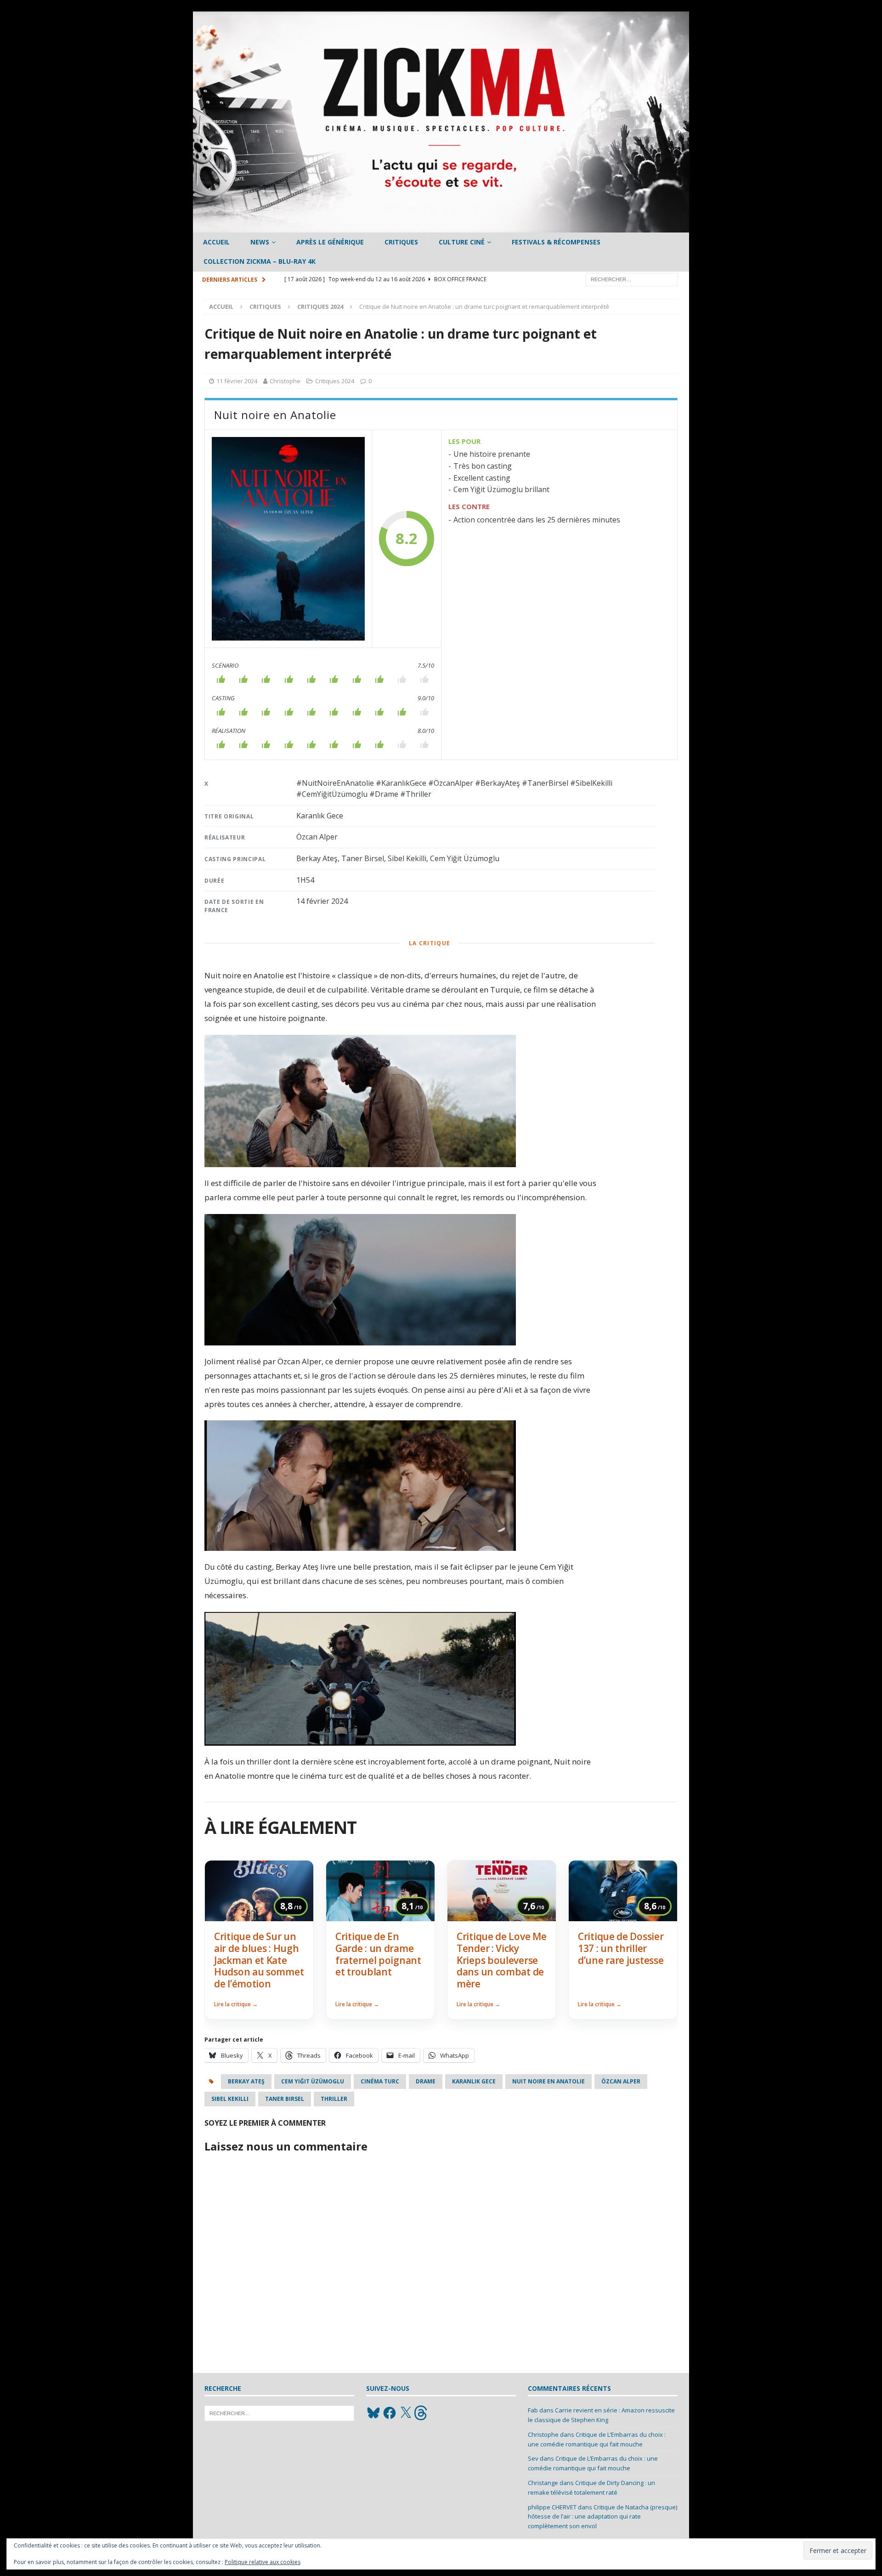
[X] (406, 2413)
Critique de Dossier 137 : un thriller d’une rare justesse (621, 1948)
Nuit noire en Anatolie (548, 2081)
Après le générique (330, 242)
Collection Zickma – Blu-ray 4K (260, 261)
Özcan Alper (621, 2081)
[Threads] (422, 2413)
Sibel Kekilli (230, 2099)
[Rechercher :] (632, 279)
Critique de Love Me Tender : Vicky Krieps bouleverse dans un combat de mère (501, 1960)
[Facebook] (390, 2413)
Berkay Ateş (246, 2081)
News (260, 242)
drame (426, 2081)
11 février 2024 (237, 381)
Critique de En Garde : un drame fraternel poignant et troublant (378, 1954)
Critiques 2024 (335, 381)
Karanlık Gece (474, 2081)
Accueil (216, 242)
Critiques (401, 242)
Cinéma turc (380, 2081)
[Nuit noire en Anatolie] (288, 539)
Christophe (285, 381)
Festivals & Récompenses (556, 242)
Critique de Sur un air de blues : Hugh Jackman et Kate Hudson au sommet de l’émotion (259, 1960)
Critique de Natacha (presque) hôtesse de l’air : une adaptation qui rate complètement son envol (602, 2517)
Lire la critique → (236, 2004)
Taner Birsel (285, 2099)
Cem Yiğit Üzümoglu (313, 2081)
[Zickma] (441, 227)
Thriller (334, 2099)
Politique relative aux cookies (263, 2562)
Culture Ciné (462, 242)
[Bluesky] (373, 2413)
